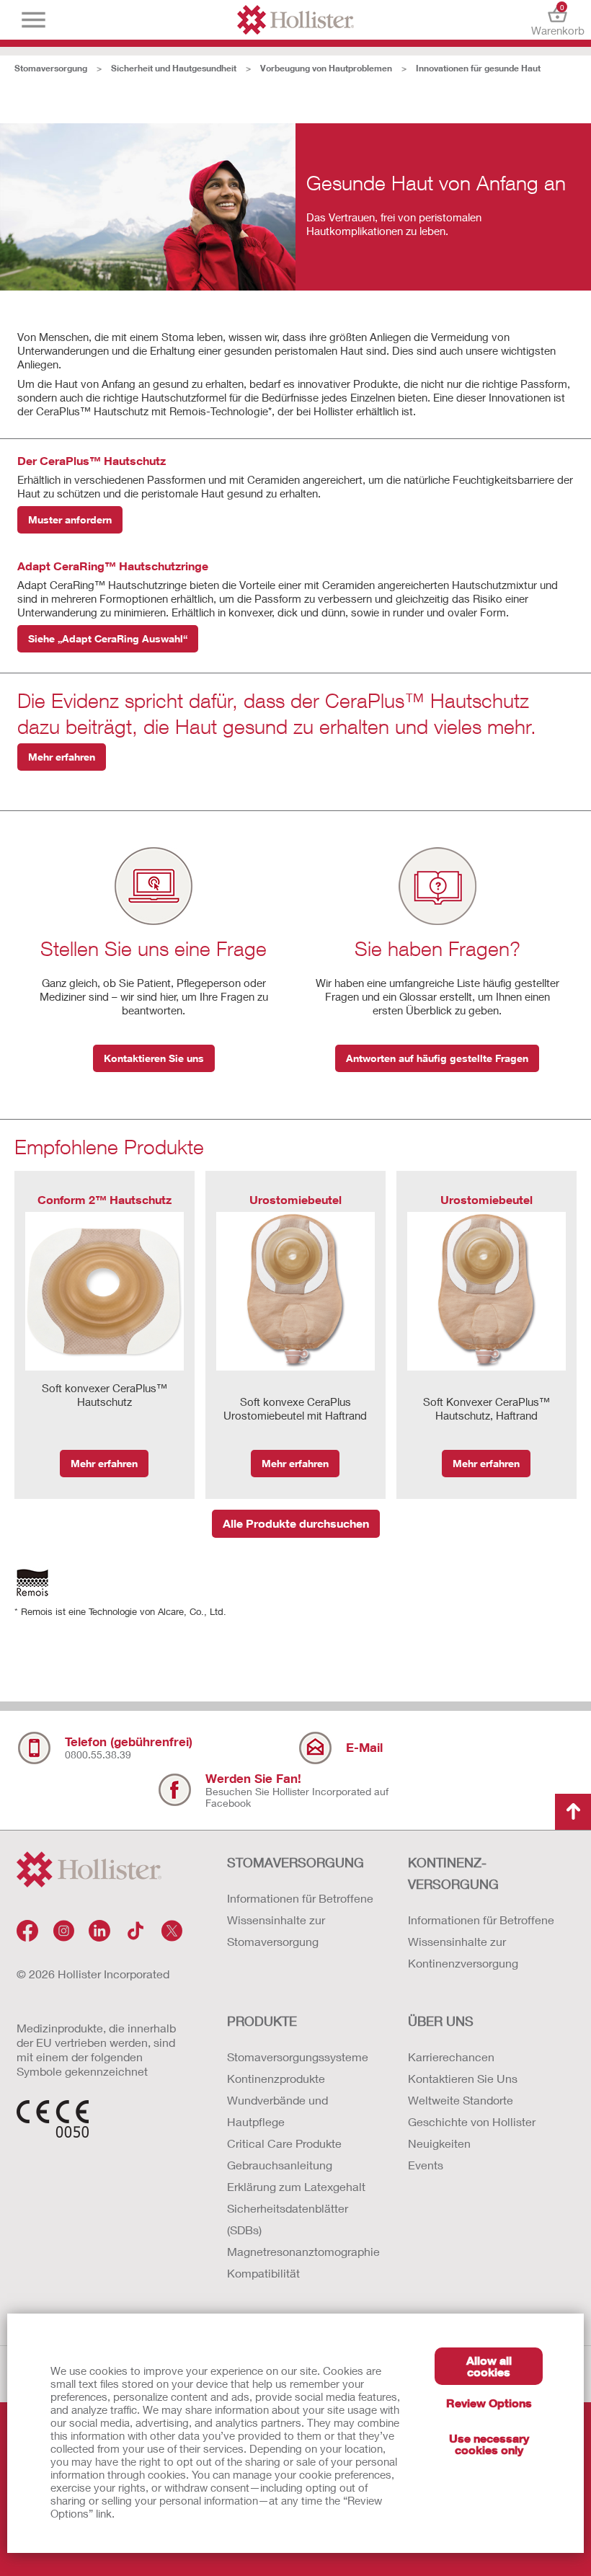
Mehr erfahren (62, 757)
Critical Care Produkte (284, 2143)
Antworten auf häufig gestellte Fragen (437, 1058)
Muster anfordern (70, 519)
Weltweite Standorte (461, 2100)
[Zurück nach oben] (573, 1812)
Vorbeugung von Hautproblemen (326, 68)
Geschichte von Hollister (472, 2121)
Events (426, 2165)
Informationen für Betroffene (300, 1898)
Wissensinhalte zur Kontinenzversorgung (463, 1952)
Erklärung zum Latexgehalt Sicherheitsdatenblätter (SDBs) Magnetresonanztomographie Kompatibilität (303, 2230)
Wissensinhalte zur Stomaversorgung (276, 1930)
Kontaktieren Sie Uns (463, 2078)
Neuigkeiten (439, 2143)
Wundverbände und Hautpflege (277, 2111)
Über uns (441, 2021)
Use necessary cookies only (489, 2444)
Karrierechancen (451, 2057)
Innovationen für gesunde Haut (478, 68)
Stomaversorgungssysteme (298, 2057)
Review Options (489, 2403)
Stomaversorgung (51, 68)
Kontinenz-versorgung (453, 1873)
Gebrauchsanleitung (280, 2165)
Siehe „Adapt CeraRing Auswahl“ (108, 638)
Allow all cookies (489, 2366)
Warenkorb (557, 20)
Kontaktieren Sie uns (154, 1058)
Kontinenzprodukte (276, 2078)
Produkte (262, 2021)
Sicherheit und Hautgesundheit (174, 68)
